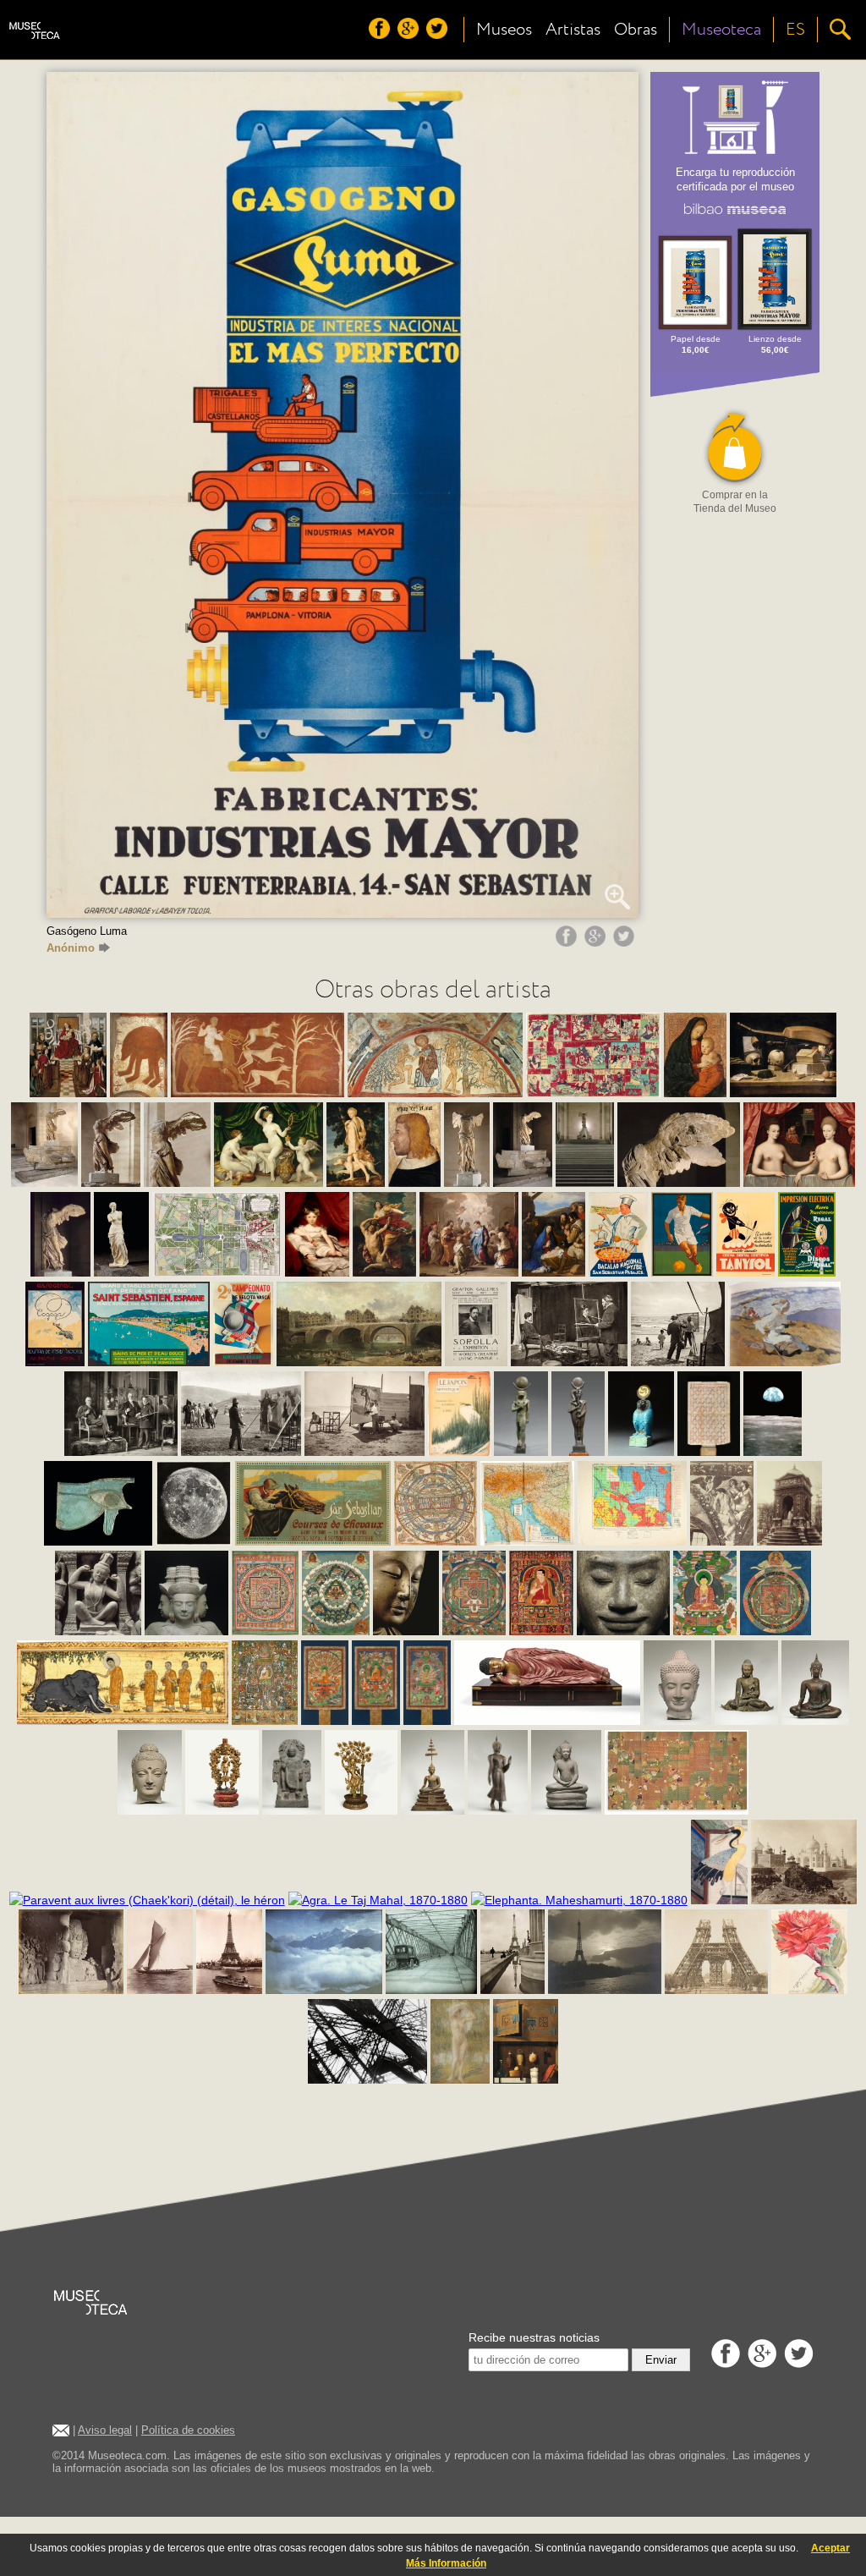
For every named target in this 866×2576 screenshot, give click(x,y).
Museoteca (721, 30)
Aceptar (830, 2548)
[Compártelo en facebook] (568, 942)
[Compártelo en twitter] (626, 942)
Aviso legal (105, 2430)
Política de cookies (188, 2430)
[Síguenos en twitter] (439, 35)
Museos (504, 30)
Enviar (661, 2360)
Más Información (446, 2563)
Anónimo (71, 948)
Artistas (573, 30)
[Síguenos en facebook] (381, 35)
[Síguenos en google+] (410, 35)
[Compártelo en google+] (597, 942)
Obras (636, 30)
